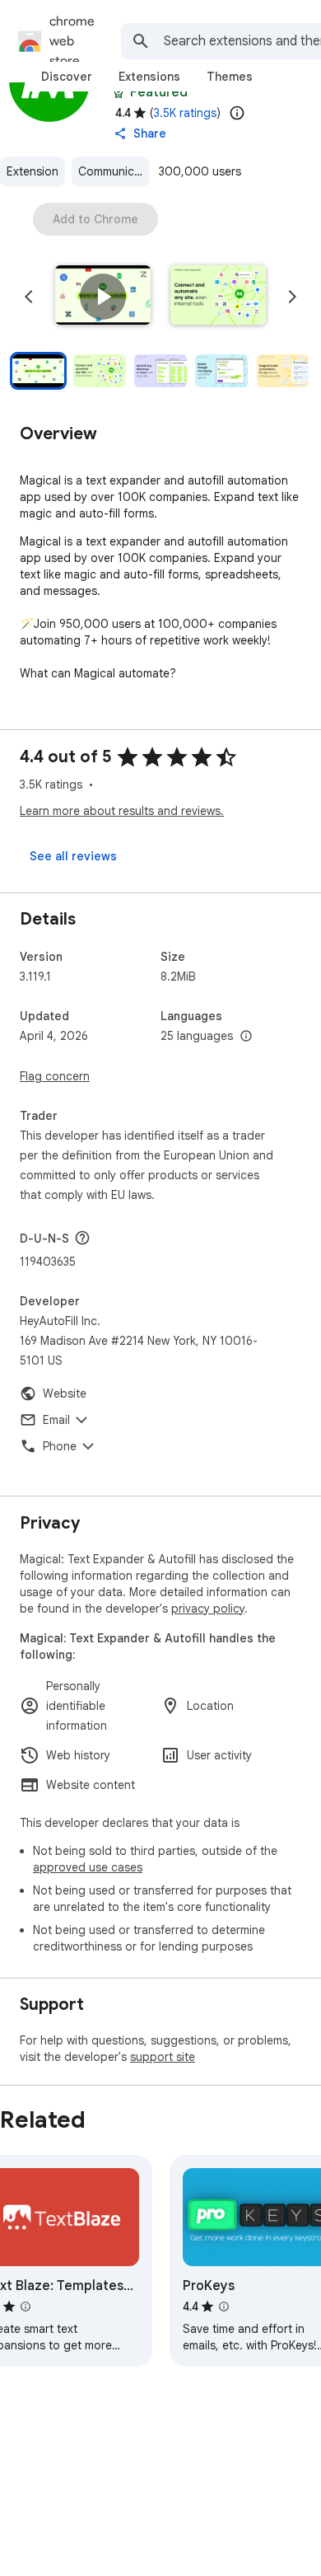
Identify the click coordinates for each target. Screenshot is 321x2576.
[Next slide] (292, 297)
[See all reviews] (73, 856)
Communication (114, 171)
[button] (103, 297)
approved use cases (88, 1867)
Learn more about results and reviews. (122, 811)
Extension (33, 171)
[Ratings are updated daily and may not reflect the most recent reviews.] (237, 113)
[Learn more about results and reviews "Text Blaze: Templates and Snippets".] (26, 2307)
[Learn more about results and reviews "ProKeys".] (224, 2307)
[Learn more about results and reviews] (82, 1238)
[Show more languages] (246, 1037)
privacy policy (208, 1609)
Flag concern (55, 1076)
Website (65, 1393)
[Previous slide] (29, 297)
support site (163, 2057)
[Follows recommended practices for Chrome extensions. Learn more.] (119, 92)
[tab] (67, 77)
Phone (60, 1446)
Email (56, 1420)
